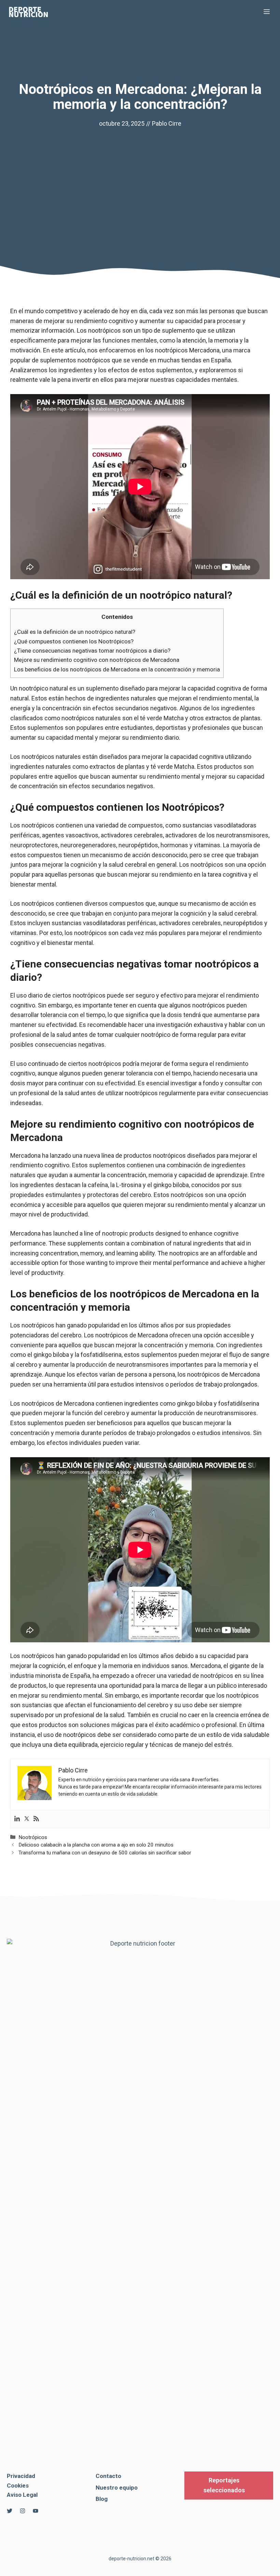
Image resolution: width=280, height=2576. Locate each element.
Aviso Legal (22, 2495)
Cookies (18, 2486)
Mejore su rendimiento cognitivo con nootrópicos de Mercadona (97, 660)
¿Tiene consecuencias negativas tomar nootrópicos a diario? (92, 651)
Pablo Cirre (167, 123)
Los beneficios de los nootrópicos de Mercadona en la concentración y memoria (117, 669)
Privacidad (21, 2476)
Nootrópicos (33, 1837)
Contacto (108, 2476)
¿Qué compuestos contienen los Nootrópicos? (74, 641)
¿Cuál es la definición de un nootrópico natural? (75, 632)
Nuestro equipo (117, 2488)
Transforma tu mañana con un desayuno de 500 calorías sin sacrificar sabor (105, 1853)
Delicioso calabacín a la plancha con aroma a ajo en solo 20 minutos (96, 1845)
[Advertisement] (140, 180)
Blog (102, 2499)
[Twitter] (27, 1819)
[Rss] (36, 1819)
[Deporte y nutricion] (32, 12)
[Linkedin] (17, 1819)
